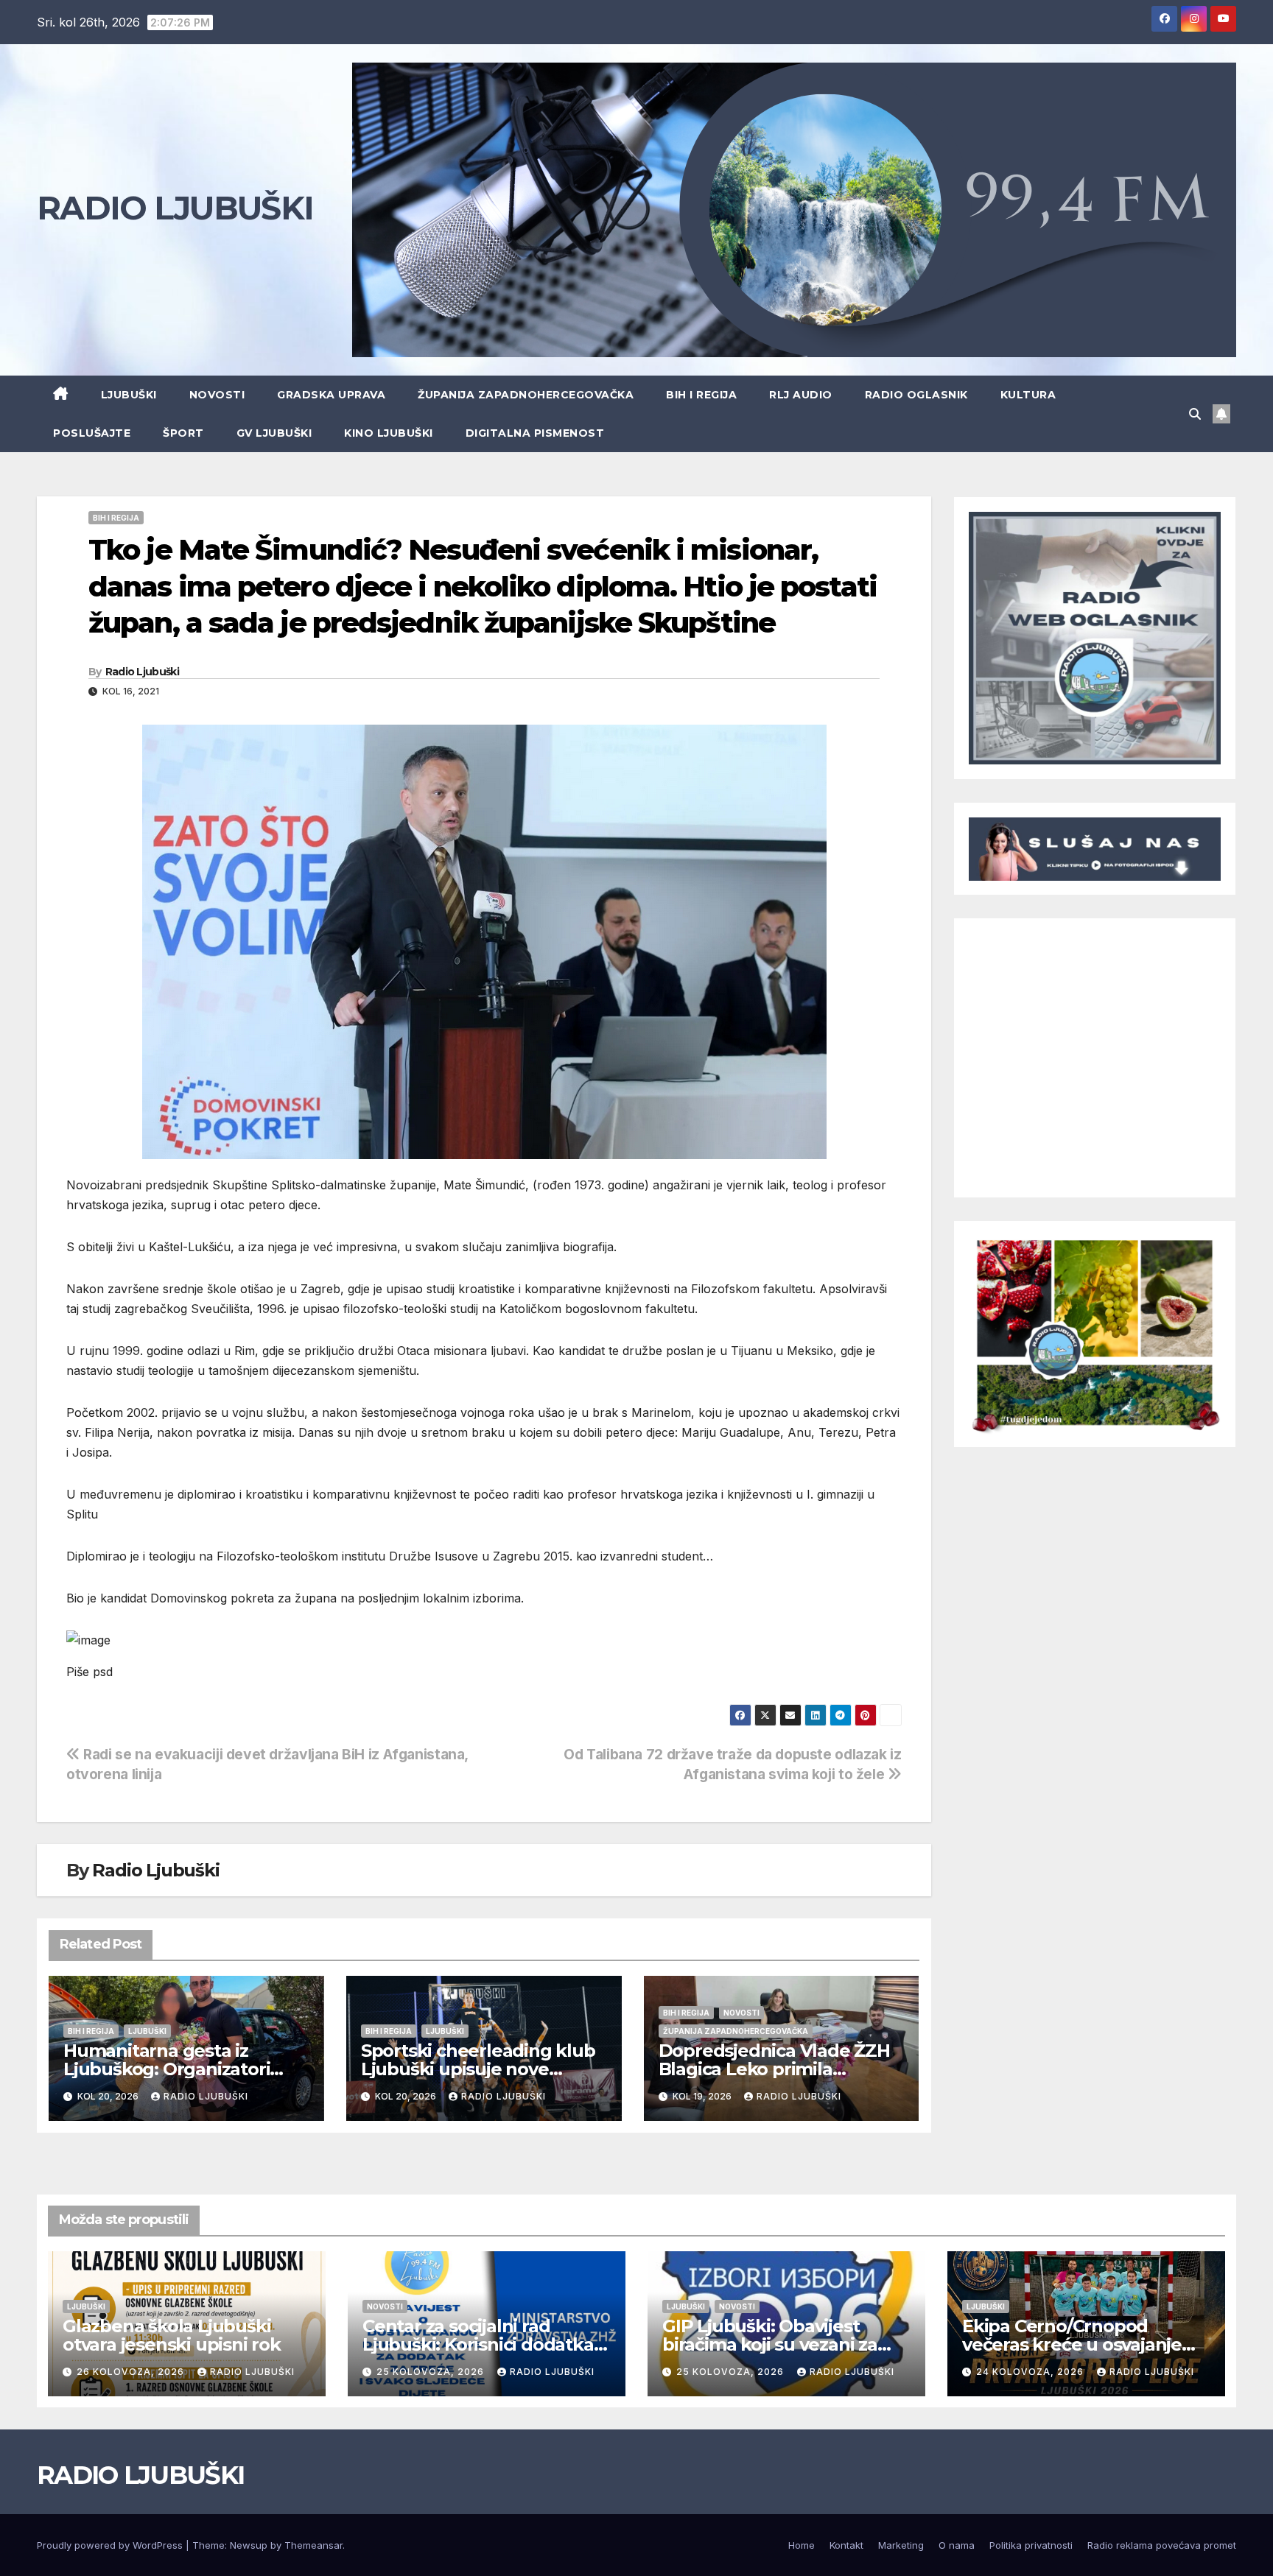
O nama (957, 2545)
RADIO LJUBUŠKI (175, 208)
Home (802, 2545)
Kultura (1028, 395)
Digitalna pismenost (535, 433)
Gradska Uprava (331, 395)
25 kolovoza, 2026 (432, 2372)
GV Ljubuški (274, 433)
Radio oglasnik (916, 395)
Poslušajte (92, 433)
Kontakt (846, 2545)
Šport (183, 433)
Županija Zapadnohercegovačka (526, 395)
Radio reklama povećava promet (1162, 2545)
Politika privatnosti (1031, 2545)
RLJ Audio (801, 395)
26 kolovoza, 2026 (132, 2372)
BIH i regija (701, 395)
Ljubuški (129, 395)
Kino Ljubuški (389, 433)
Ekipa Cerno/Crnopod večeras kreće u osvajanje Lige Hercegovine (1072, 2344)
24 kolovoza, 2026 (1031, 2372)
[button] (1195, 414)
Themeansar (313, 2545)
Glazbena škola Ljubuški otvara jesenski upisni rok (172, 2335)
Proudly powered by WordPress (111, 2545)
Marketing (901, 2545)
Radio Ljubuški (142, 672)
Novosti (217, 395)
